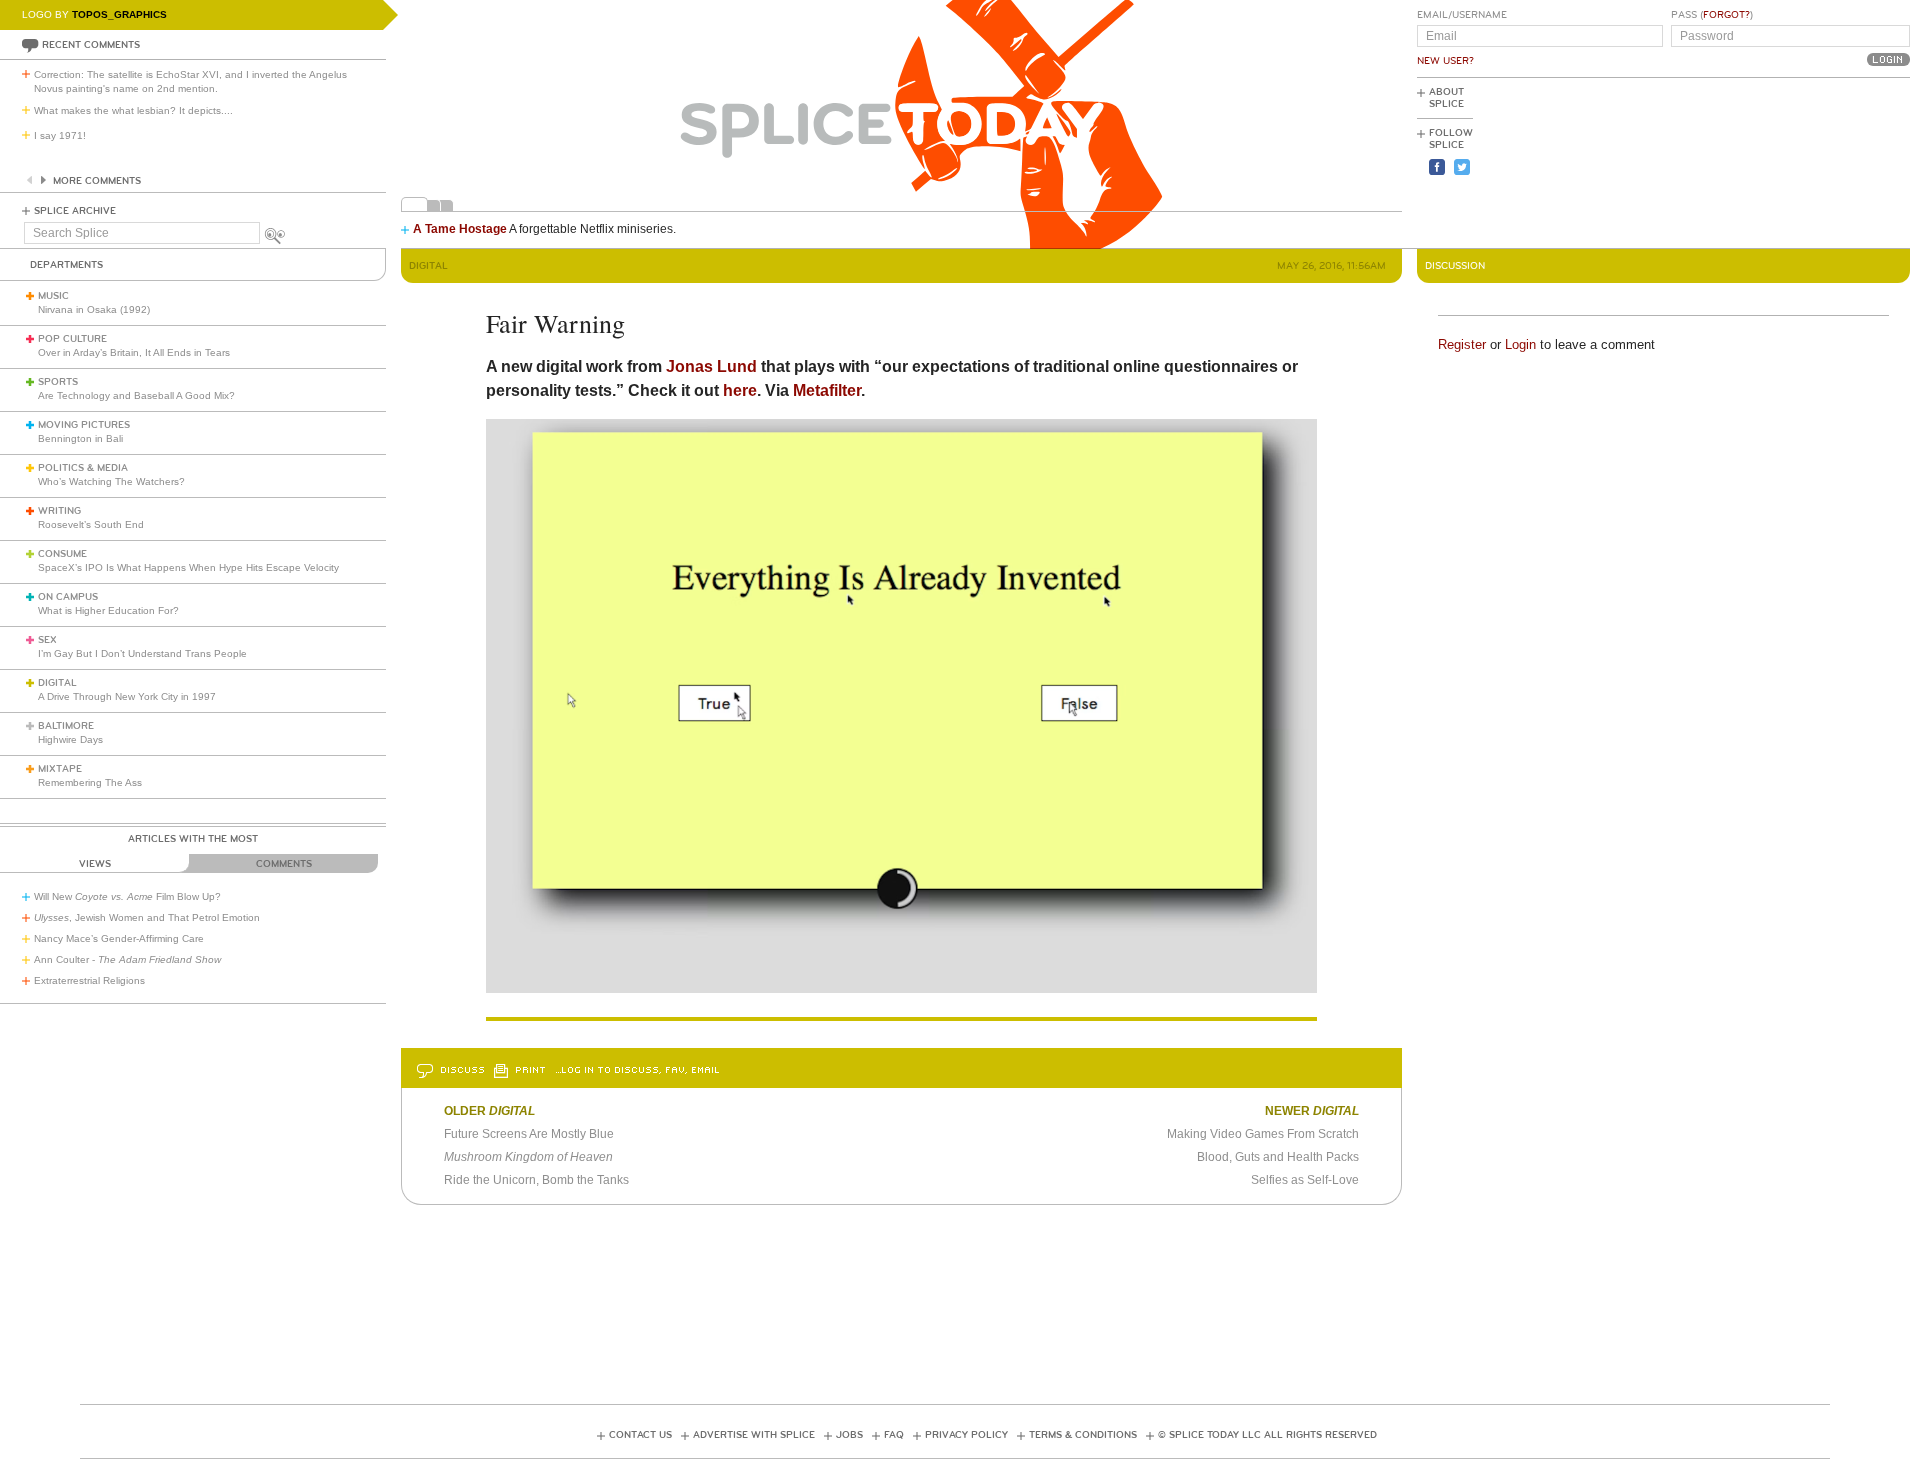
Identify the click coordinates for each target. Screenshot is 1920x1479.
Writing (59, 511)
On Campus (68, 597)
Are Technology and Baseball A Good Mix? (136, 395)
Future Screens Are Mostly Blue (529, 1134)
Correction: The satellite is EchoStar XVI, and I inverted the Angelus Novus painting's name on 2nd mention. (190, 81)
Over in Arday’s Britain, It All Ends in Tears (134, 352)
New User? (1445, 61)
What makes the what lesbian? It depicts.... (133, 110)
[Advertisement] (1820, 161)
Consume (62, 554)
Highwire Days (70, 739)
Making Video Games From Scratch (1263, 1134)
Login (1520, 344)
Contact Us (640, 1435)
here (740, 390)
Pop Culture (72, 339)
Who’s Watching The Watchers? (111, 481)
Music (53, 296)
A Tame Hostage (460, 229)
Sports (58, 382)
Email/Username (1462, 15)
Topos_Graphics (119, 14)
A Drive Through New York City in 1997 (127, 696)
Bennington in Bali (80, 438)
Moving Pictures (84, 425)
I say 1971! (60, 135)
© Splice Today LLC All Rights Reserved (1267, 1435)
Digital (57, 683)
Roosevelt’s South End (91, 524)
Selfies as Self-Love (1305, 1180)
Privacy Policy (966, 1435)
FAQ (894, 1435)
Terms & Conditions (1083, 1435)
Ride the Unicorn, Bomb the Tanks (536, 1180)
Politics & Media (83, 468)
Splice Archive (75, 211)
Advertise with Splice (754, 1435)
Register (1462, 344)
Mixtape (60, 769)
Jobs (849, 1435)
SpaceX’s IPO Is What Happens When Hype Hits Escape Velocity (188, 567)
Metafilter (827, 390)
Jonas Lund (711, 366)
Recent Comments (91, 45)
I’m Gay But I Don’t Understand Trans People (142, 653)
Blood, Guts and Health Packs (1278, 1157)
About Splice (1446, 98)
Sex (47, 640)
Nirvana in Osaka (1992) (94, 309)
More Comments (97, 181)
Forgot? (1726, 15)
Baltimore (66, 726)
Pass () (1712, 15)
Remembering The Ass (90, 782)
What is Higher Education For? (108, 610)
